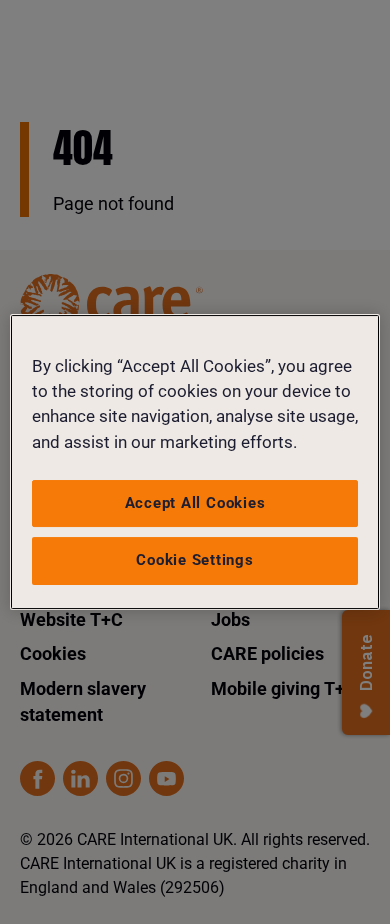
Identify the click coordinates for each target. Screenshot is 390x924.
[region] (195, 462)
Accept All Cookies (195, 503)
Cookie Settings (195, 560)
